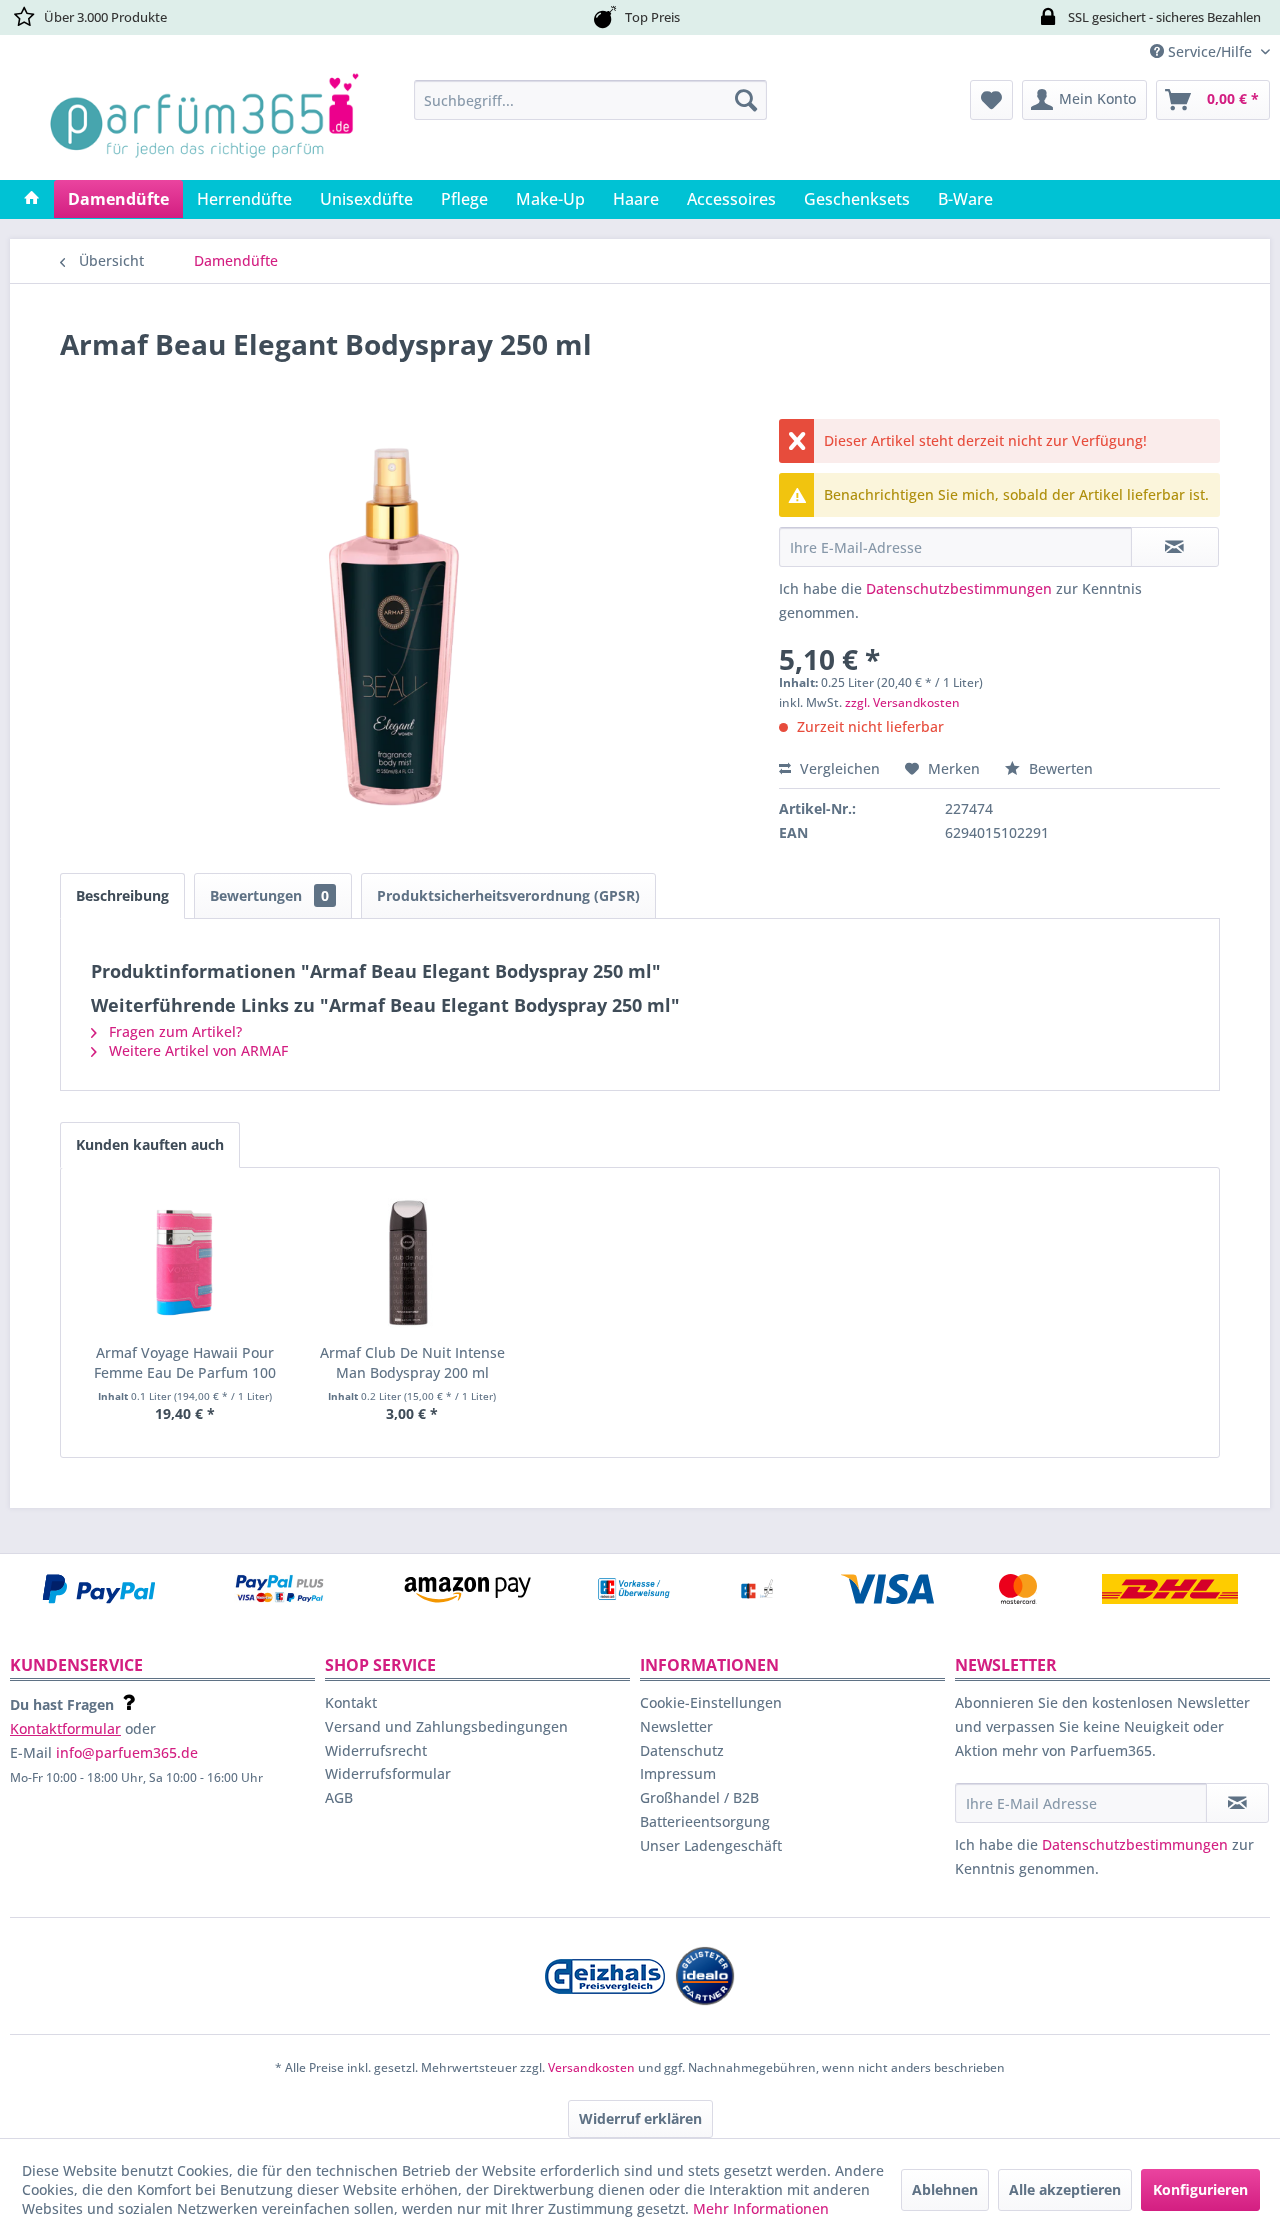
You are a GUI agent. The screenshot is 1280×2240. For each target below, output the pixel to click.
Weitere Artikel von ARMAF (196, 1050)
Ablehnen (945, 2189)
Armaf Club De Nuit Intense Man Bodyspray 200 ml (412, 1362)
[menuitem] (590, 100)
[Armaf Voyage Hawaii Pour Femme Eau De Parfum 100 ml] (185, 1263)
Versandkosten (591, 2067)
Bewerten (1059, 768)
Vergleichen (838, 768)
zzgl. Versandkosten (902, 702)
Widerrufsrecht (376, 1750)
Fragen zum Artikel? (173, 1031)
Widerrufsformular (388, 1773)
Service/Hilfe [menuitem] (1210, 51)
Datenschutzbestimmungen (959, 588)
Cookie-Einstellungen (711, 1702)
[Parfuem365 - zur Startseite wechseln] (204, 125)
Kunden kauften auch (150, 1144)
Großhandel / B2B (699, 1797)
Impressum (678, 1773)
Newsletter (676, 1726)
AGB (339, 1797)
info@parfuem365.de (127, 1752)
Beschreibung (122, 895)
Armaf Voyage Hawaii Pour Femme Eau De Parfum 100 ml (185, 1363)
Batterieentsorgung (705, 1821)
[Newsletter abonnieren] (1237, 1803)
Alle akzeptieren (1065, 2189)
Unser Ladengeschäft (711, 1845)
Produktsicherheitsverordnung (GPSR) (508, 895)
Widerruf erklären (640, 2118)
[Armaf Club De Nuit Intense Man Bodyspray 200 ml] (413, 1263)
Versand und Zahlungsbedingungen (446, 1726)
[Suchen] (746, 100)
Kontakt (351, 1702)
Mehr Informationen (761, 2208)
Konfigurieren (1200, 2189)
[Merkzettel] (991, 100)
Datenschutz (682, 1750)
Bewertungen (269, 895)
